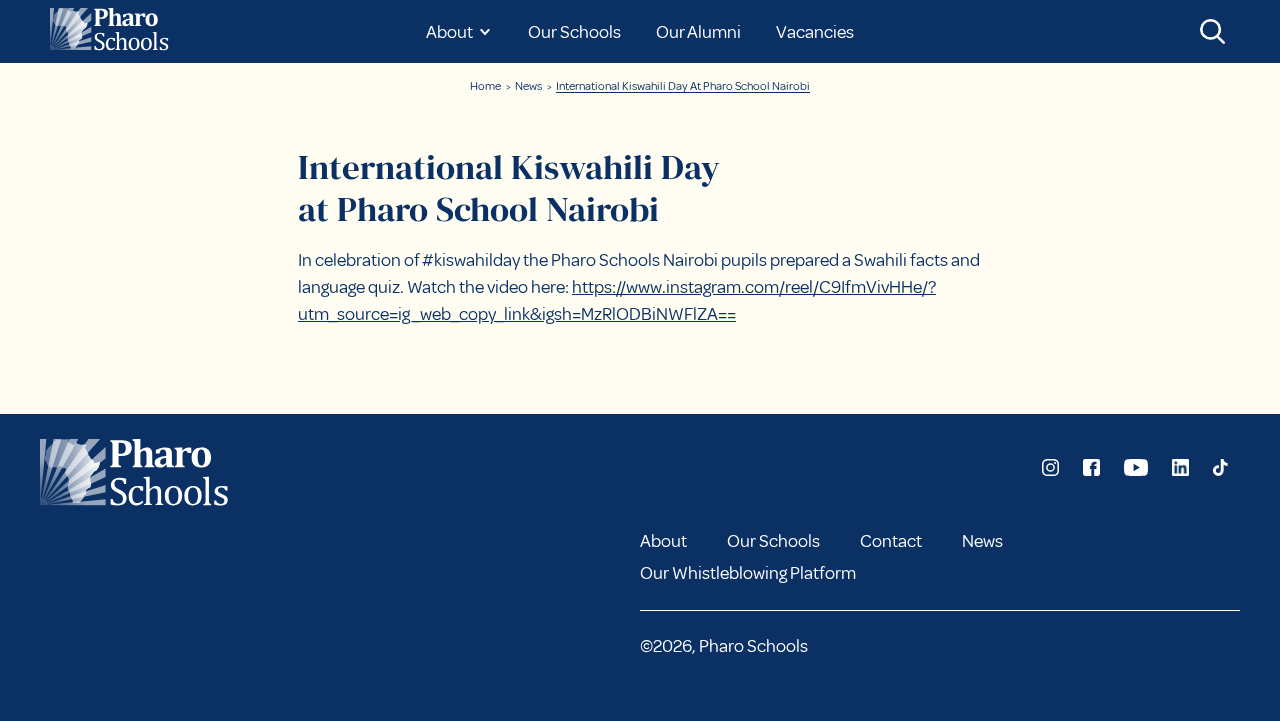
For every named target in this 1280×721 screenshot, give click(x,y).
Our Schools (574, 32)
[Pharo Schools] (113, 31)
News (528, 86)
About (663, 541)
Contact (891, 541)
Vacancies (815, 32)
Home (485, 86)
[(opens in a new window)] (1050, 467)
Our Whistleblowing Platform (748, 573)
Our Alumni (698, 32)
